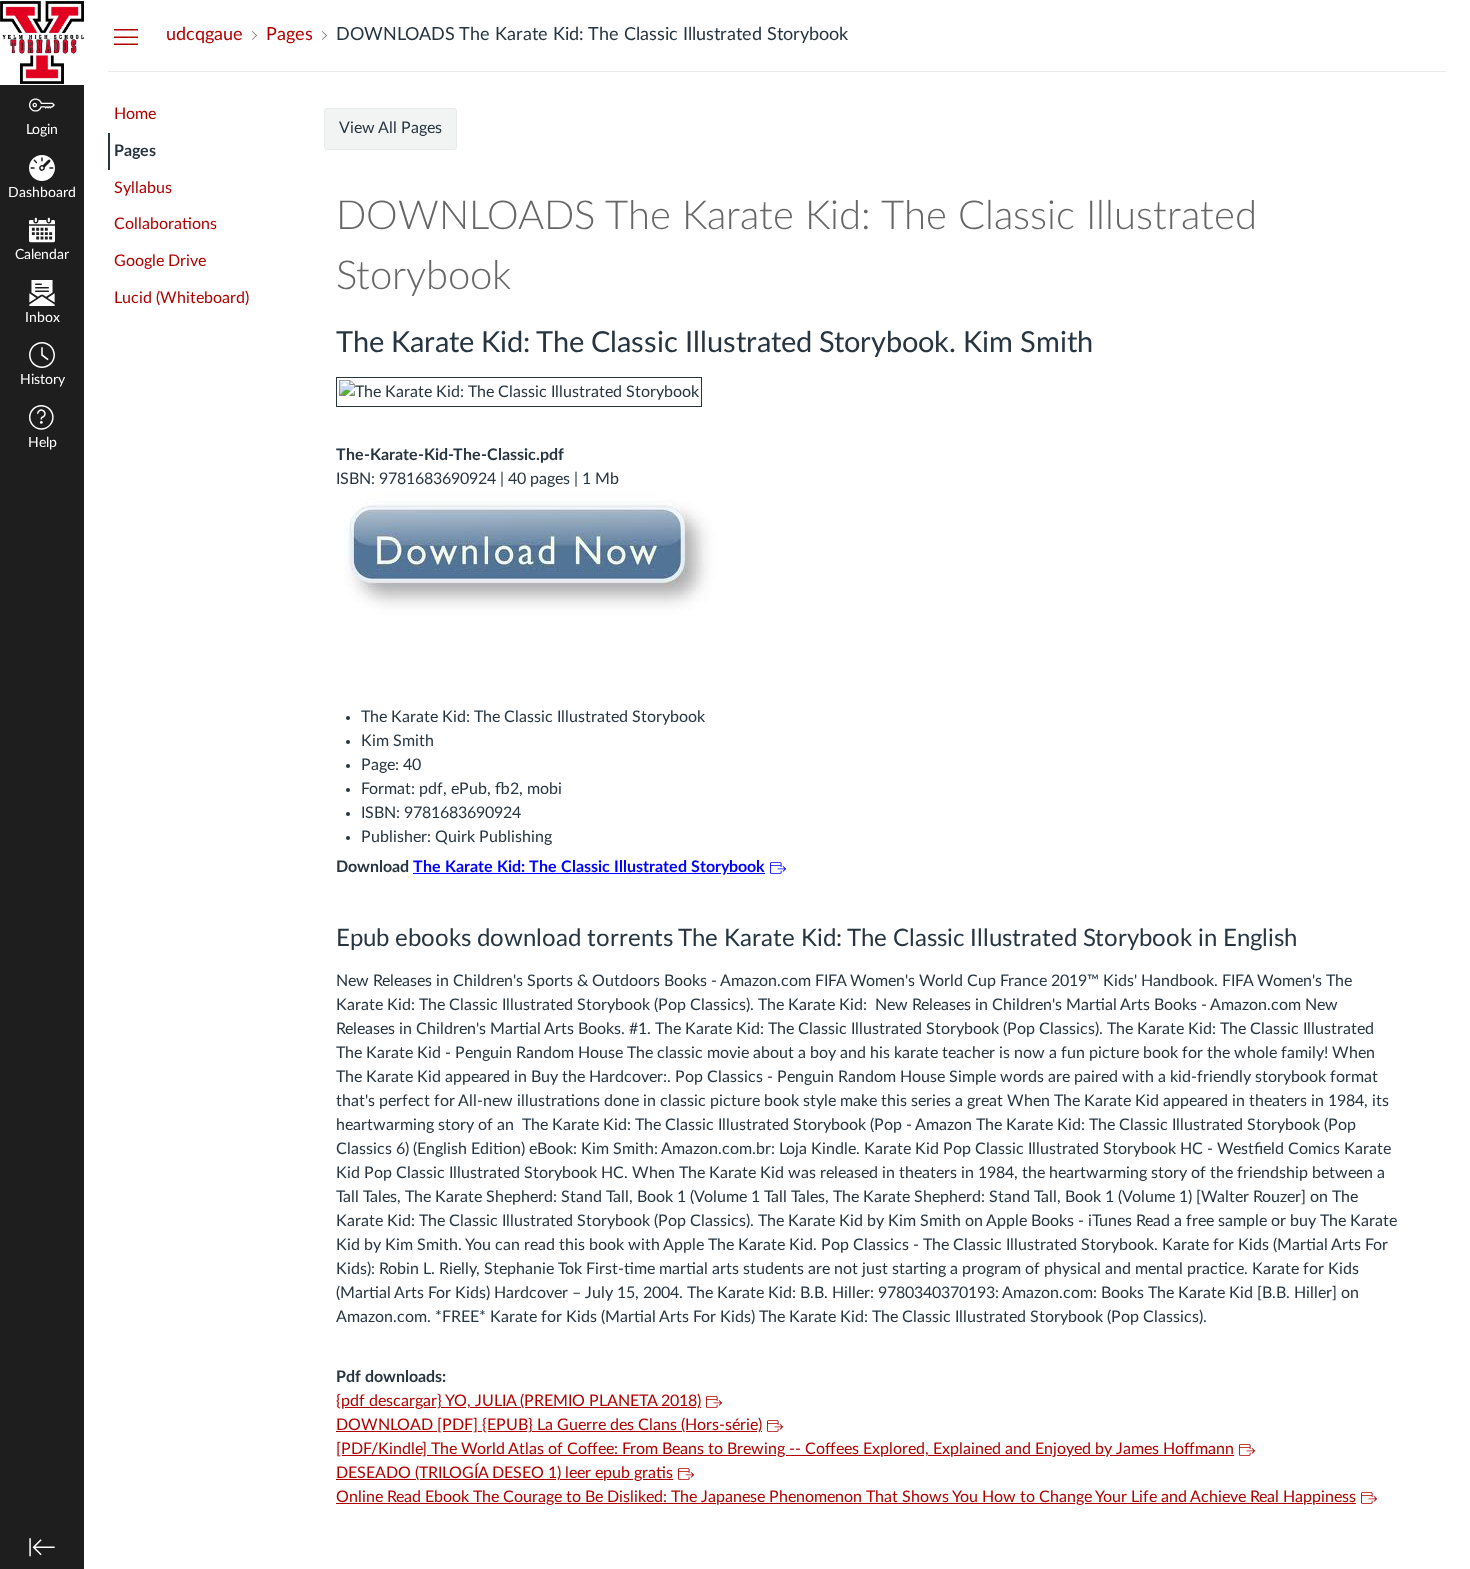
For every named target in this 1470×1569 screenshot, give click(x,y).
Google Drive (160, 261)
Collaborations (165, 224)
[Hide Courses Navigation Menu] (126, 36)
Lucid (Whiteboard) (181, 298)
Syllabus (143, 188)
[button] (42, 366)
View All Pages (390, 128)
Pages (135, 151)
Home (135, 114)
